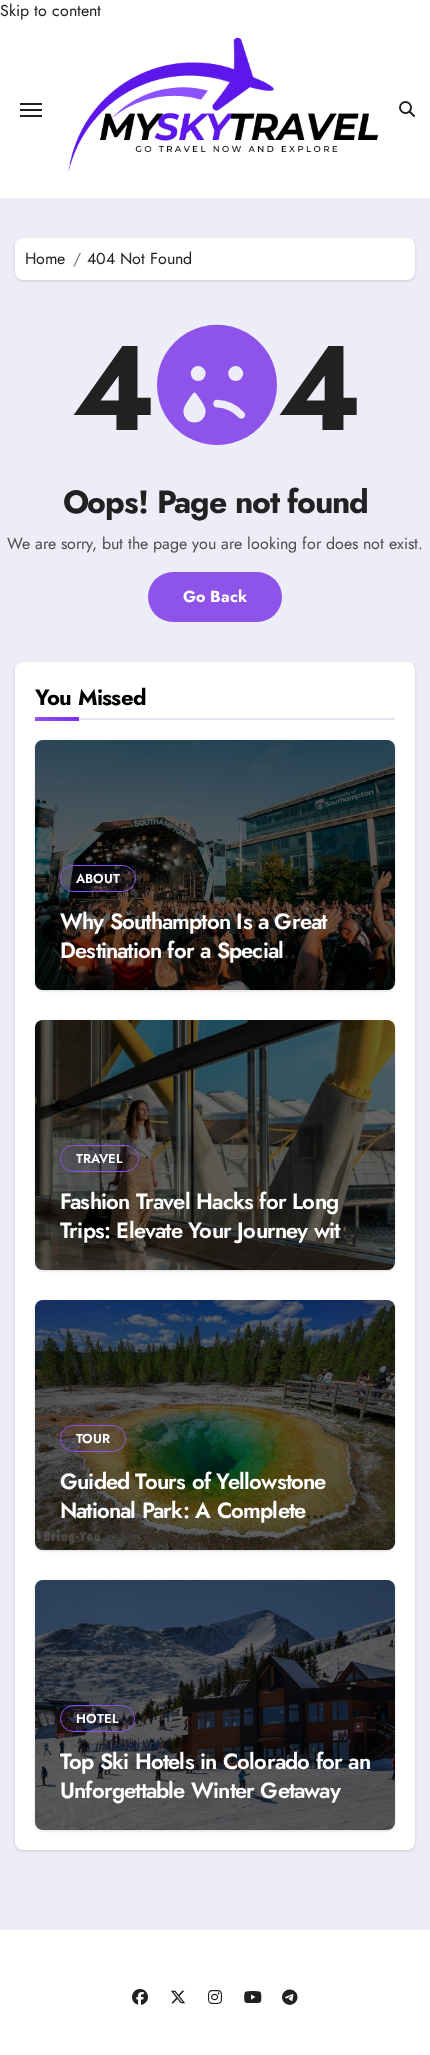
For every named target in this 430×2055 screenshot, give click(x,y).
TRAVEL (99, 1158)
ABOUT (98, 878)
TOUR (93, 1438)
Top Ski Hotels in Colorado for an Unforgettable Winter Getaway (215, 1775)
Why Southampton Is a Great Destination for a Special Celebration (193, 949)
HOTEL (97, 1718)
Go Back (215, 596)
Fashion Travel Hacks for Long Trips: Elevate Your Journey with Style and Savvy (205, 1229)
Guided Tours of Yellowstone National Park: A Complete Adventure (193, 1509)
